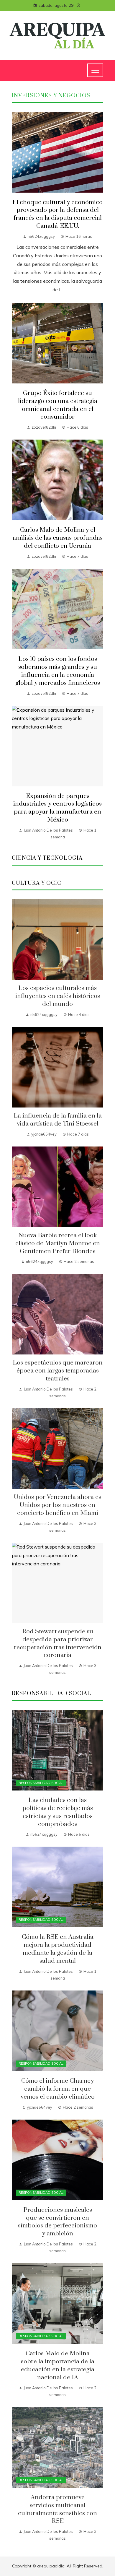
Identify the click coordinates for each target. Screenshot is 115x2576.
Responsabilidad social (41, 1783)
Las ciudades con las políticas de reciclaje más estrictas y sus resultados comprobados (58, 1812)
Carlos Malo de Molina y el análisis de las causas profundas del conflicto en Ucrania (58, 538)
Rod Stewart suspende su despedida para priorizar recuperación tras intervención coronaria (58, 1644)
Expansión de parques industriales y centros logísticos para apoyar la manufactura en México (57, 808)
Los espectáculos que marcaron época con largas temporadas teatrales (58, 1371)
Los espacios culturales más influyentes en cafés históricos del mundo (58, 996)
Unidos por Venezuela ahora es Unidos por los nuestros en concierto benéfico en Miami (57, 1505)
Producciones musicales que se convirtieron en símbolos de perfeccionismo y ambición (57, 2222)
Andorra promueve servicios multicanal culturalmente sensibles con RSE (57, 2509)
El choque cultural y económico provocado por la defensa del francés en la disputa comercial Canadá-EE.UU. (57, 214)
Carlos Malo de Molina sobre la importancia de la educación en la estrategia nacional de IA (58, 2366)
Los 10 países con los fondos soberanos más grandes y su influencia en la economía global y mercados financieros (58, 671)
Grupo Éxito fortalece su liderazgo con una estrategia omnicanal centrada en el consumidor (58, 405)
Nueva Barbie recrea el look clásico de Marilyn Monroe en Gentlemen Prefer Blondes (58, 1243)
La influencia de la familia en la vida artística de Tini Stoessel (58, 1120)
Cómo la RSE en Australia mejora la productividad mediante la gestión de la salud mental (58, 1949)
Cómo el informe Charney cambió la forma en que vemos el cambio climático (58, 2089)
